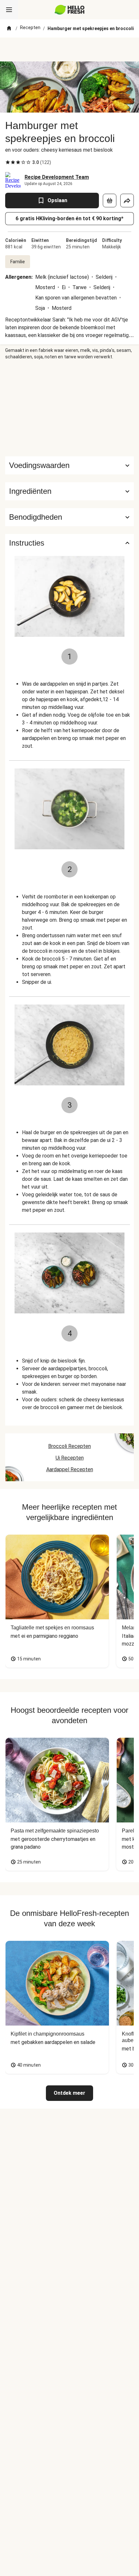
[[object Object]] (110, 201)
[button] (69, 491)
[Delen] (127, 201)
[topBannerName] (69, 49)
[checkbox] (8, 162)
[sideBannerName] (69, 408)
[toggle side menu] (9, 10)
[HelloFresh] (70, 10)
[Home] (9, 28)
